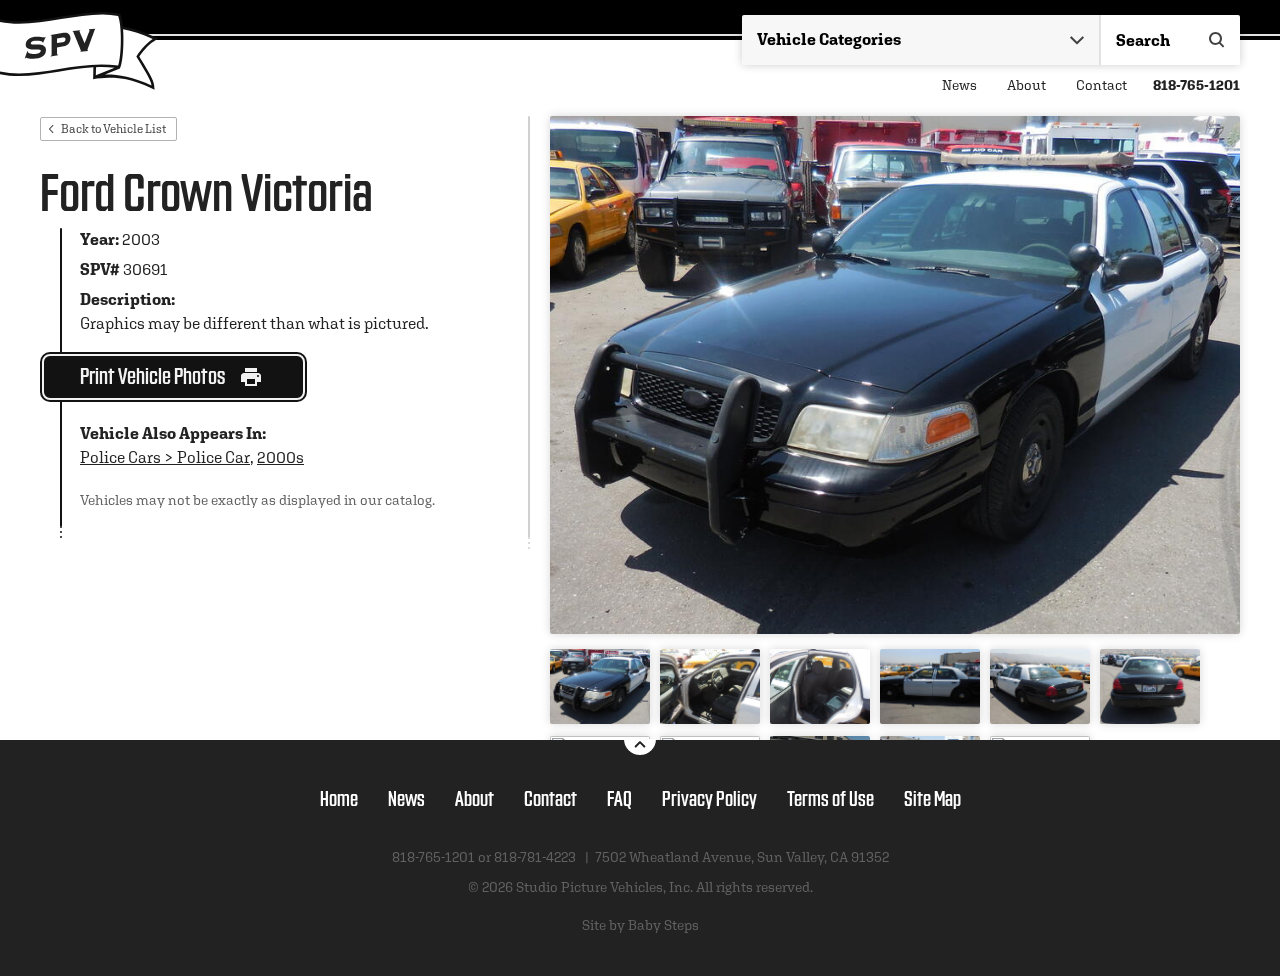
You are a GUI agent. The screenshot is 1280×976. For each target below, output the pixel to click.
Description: (127, 299)
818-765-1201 (1196, 85)
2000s (280, 457)
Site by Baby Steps (640, 925)
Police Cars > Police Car (165, 457)
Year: (99, 239)
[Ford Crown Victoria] (895, 375)
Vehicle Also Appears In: (173, 433)
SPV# (100, 269)
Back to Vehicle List (113, 128)
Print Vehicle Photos (152, 374)
